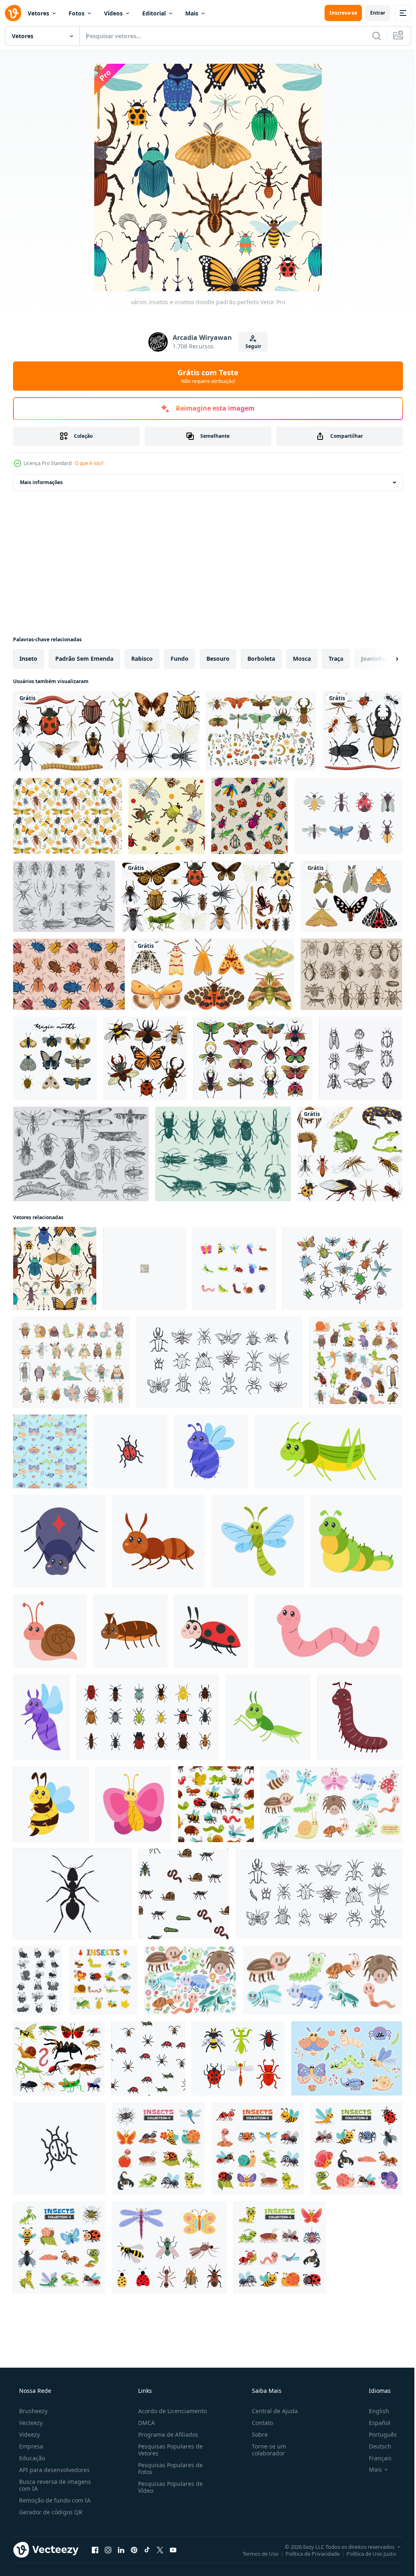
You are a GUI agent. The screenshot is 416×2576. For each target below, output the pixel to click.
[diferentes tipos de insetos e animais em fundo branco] (350, 1154)
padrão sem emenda (84, 659)
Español (374, 2423)
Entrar (372, 13)
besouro (218, 659)
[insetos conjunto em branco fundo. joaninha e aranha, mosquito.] (238, 2058)
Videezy (29, 2434)
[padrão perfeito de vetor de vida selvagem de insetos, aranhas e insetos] (184, 1894)
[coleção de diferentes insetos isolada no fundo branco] (208, 896)
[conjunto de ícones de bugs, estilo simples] (148, 1717)
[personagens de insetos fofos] (71, 1362)
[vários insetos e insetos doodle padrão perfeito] (55, 1269)
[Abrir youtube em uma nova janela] (173, 2550)
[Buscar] (370, 36)
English (374, 2411)
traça (336, 659)
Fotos (77, 13)
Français (375, 2458)
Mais (192, 13)
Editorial (154, 13)
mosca (302, 659)
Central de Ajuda (271, 2411)
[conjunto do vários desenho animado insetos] (158, 2148)
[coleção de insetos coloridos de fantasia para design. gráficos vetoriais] (253, 1058)
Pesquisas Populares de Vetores (168, 2450)
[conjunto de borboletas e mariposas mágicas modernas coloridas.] (55, 1058)
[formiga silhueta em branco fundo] (73, 1894)
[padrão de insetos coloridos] (69, 974)
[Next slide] (384, 659)
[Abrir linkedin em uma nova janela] (121, 2550)
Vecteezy (30, 2423)
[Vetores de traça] (352, 896)
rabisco (142, 659)
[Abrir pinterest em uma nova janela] (134, 2550)
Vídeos (113, 13)
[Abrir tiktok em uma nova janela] (147, 2550)
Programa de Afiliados (166, 2434)
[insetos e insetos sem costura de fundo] (216, 1804)
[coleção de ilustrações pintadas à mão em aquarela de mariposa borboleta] (213, 974)
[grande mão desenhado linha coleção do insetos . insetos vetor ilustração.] (319, 1894)
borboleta (261, 659)
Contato (258, 2423)
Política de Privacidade (307, 2553)
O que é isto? (89, 463)
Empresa (30, 2446)
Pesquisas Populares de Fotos (168, 2468)
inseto (28, 659)
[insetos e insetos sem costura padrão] (167, 816)
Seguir (250, 346)
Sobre (256, 2434)
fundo (180, 659)
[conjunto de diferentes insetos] (362, 731)
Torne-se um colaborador (265, 2450)
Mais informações (41, 482)
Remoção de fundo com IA (54, 2500)
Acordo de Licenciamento (170, 2411)
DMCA (144, 2423)
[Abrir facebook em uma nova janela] (95, 2550)
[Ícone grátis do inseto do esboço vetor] (361, 1058)
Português (378, 2434)
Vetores (38, 13)
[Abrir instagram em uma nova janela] (108, 2550)
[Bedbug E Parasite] (351, 974)
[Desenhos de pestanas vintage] (64, 896)
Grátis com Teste (205, 376)
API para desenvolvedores (54, 2470)
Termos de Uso (255, 2553)
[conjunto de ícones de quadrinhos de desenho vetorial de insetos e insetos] (38, 1980)
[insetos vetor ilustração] (342, 1269)
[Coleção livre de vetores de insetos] (348, 816)
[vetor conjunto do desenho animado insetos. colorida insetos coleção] (103, 1980)
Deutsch (375, 2446)
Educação (31, 2458)
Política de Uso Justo (365, 2553)
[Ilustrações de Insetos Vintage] (81, 1154)
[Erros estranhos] (223, 1154)
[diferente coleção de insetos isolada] (106, 731)
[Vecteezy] (13, 13)
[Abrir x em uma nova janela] (160, 2550)
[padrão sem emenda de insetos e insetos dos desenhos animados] (144, 1269)
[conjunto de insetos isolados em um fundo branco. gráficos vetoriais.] (145, 1058)
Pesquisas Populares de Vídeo (168, 2487)
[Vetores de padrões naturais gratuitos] (67, 816)
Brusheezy (32, 2411)
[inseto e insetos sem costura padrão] (249, 816)
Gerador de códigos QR (50, 2512)
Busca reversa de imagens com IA (54, 2485)
